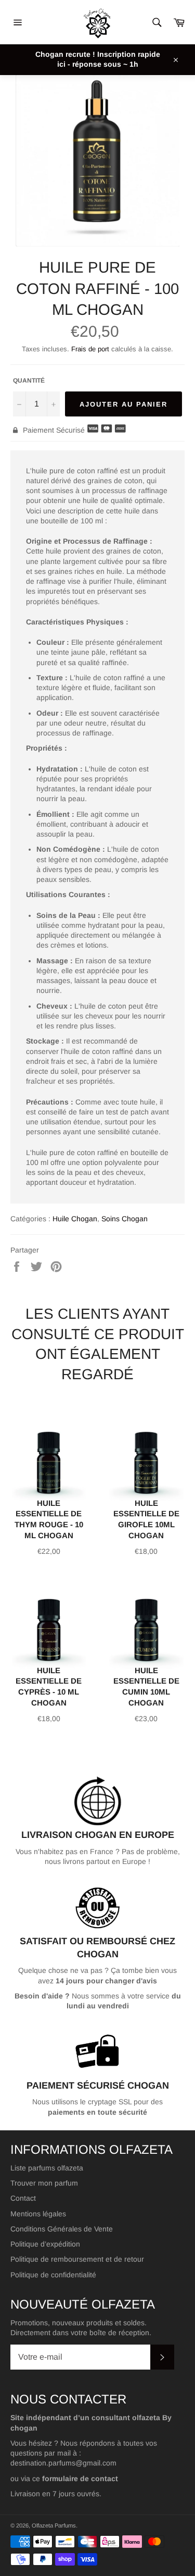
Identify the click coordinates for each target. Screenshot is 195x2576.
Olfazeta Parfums (54, 2525)
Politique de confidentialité (53, 2275)
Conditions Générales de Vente (62, 2229)
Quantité (29, 381)
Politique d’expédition (45, 2244)
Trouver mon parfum (44, 2183)
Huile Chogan (75, 1219)
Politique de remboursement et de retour (77, 2259)
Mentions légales (38, 2214)
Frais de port (90, 349)
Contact (23, 2198)
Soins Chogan (125, 1219)
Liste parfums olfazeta (47, 2168)
